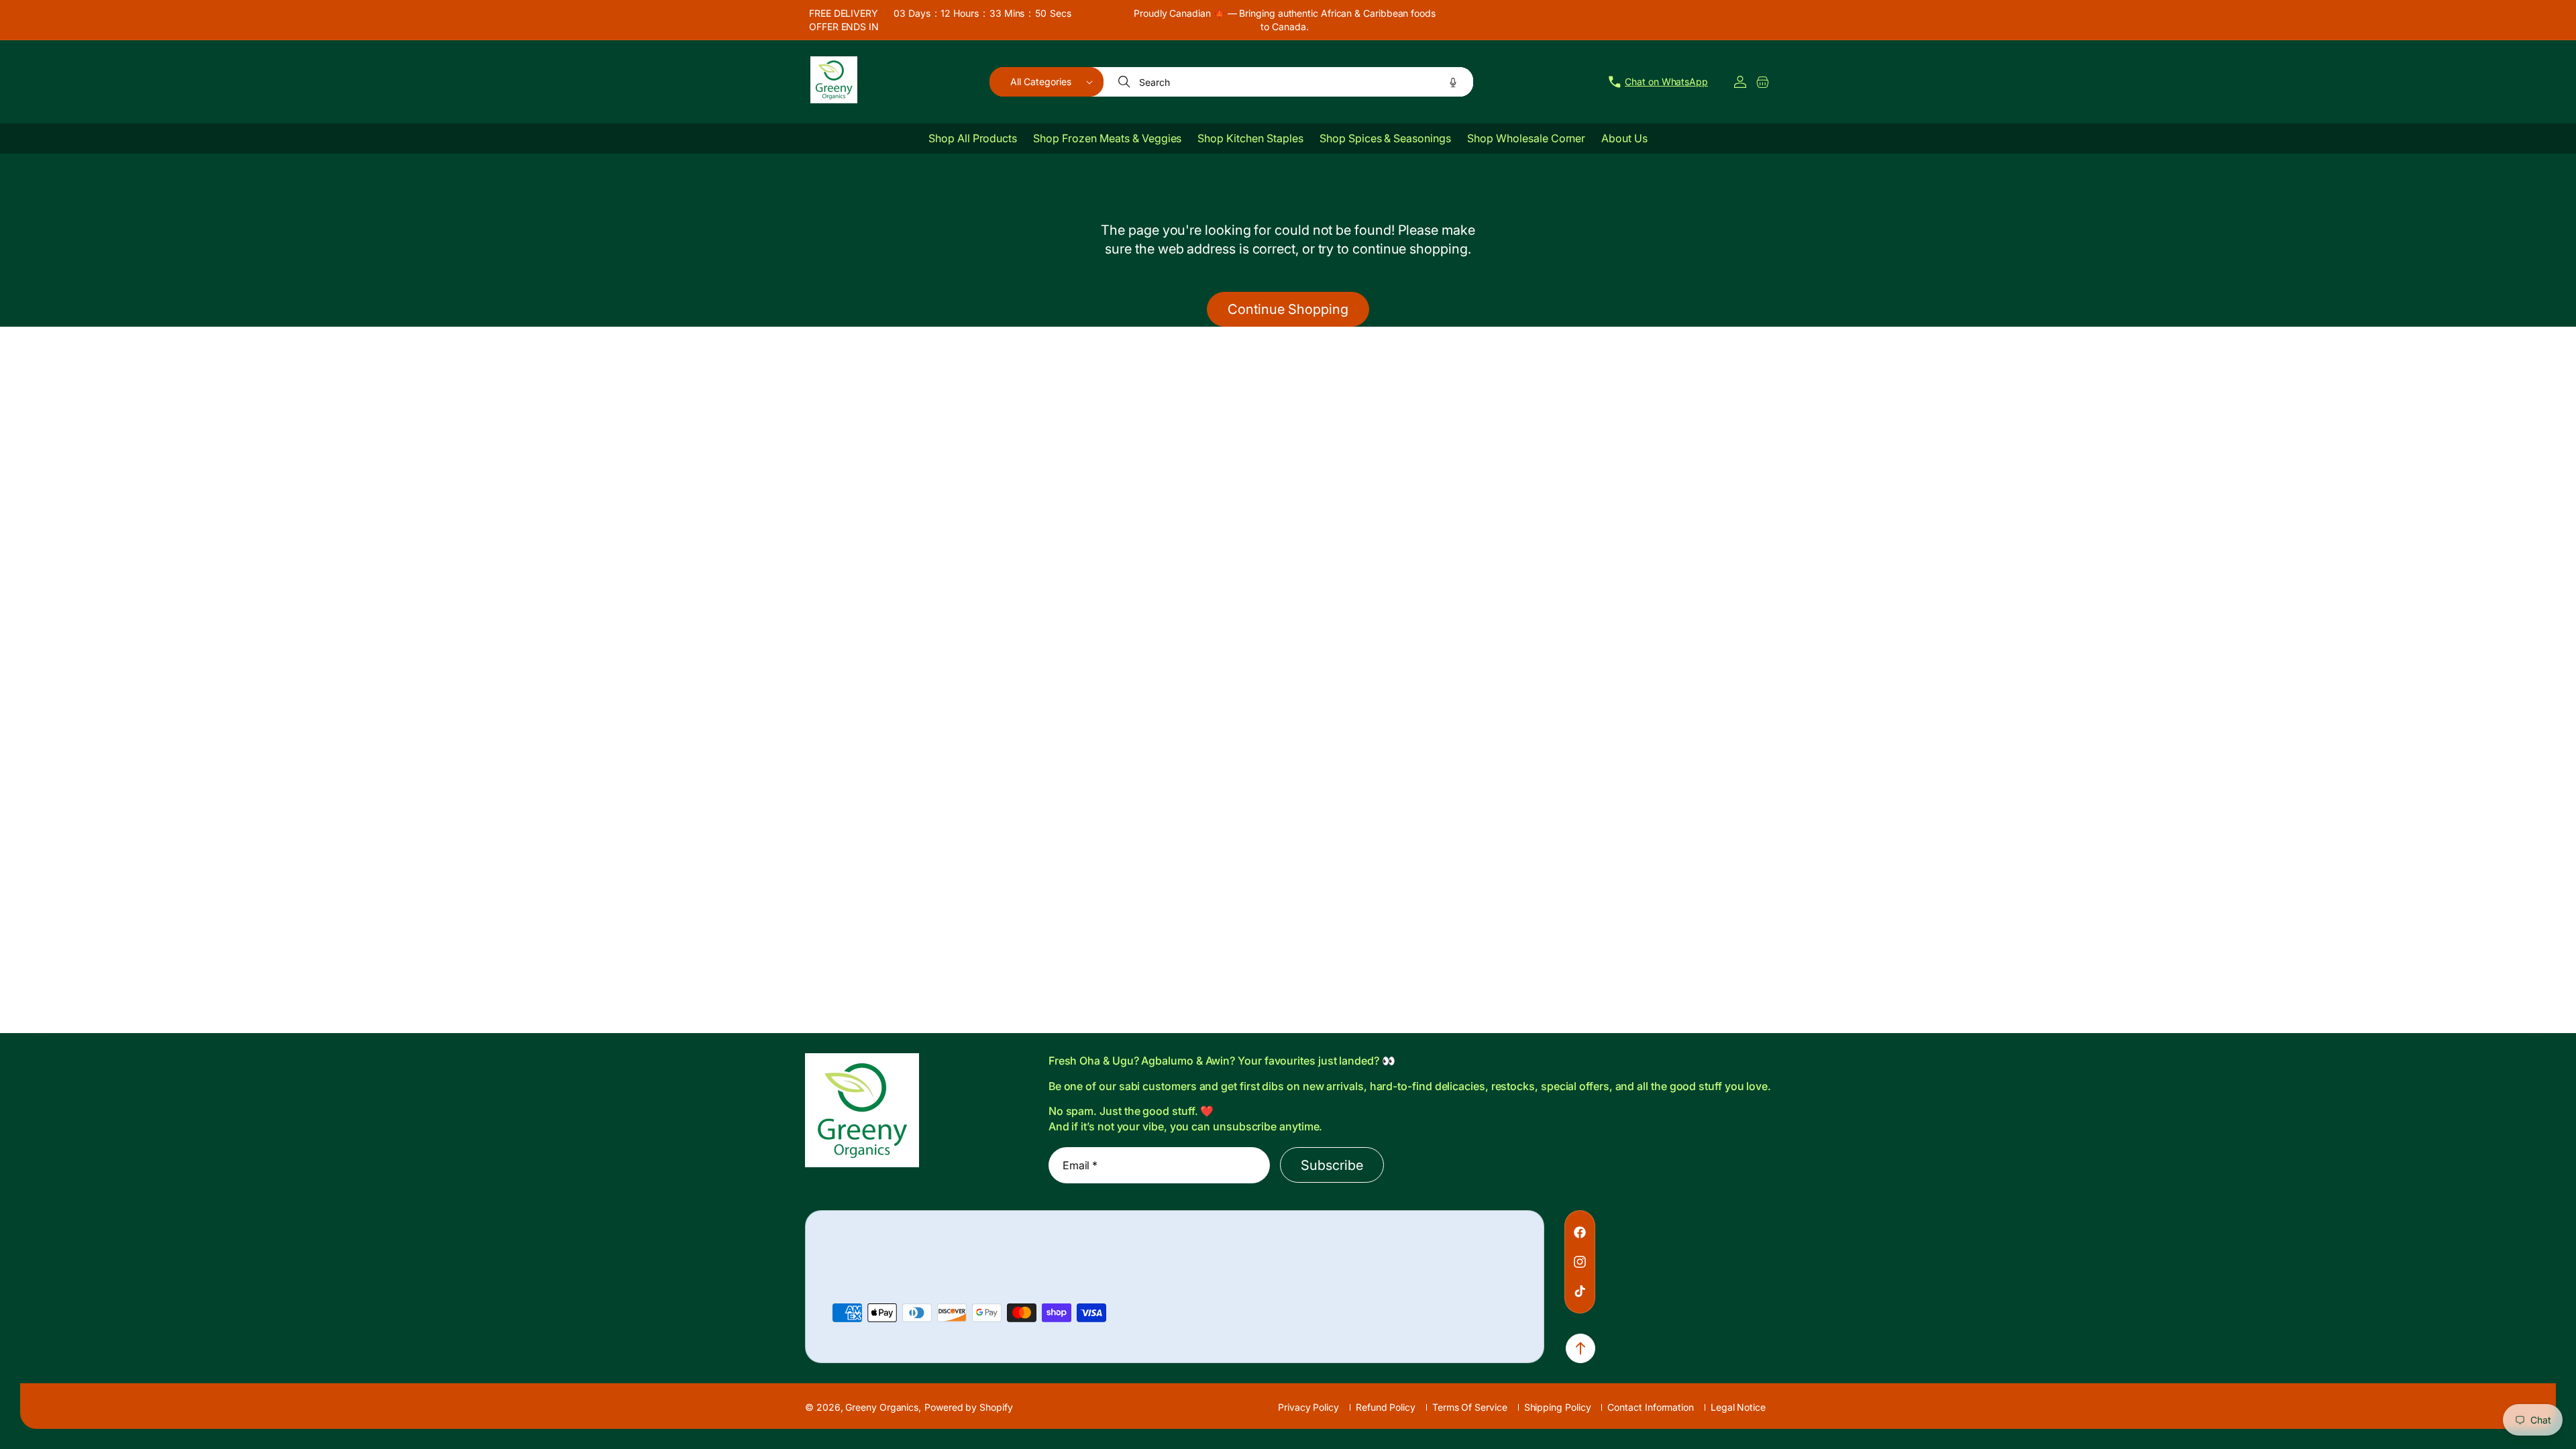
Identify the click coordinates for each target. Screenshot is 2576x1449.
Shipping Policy (1558, 1407)
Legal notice (1738, 1407)
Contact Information (1650, 1407)
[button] (1046, 82)
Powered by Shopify (969, 1407)
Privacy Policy (1308, 1407)
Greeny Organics (882, 1407)
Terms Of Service (1470, 1407)
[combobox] (1289, 82)
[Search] (1126, 82)
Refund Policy (1386, 1407)
